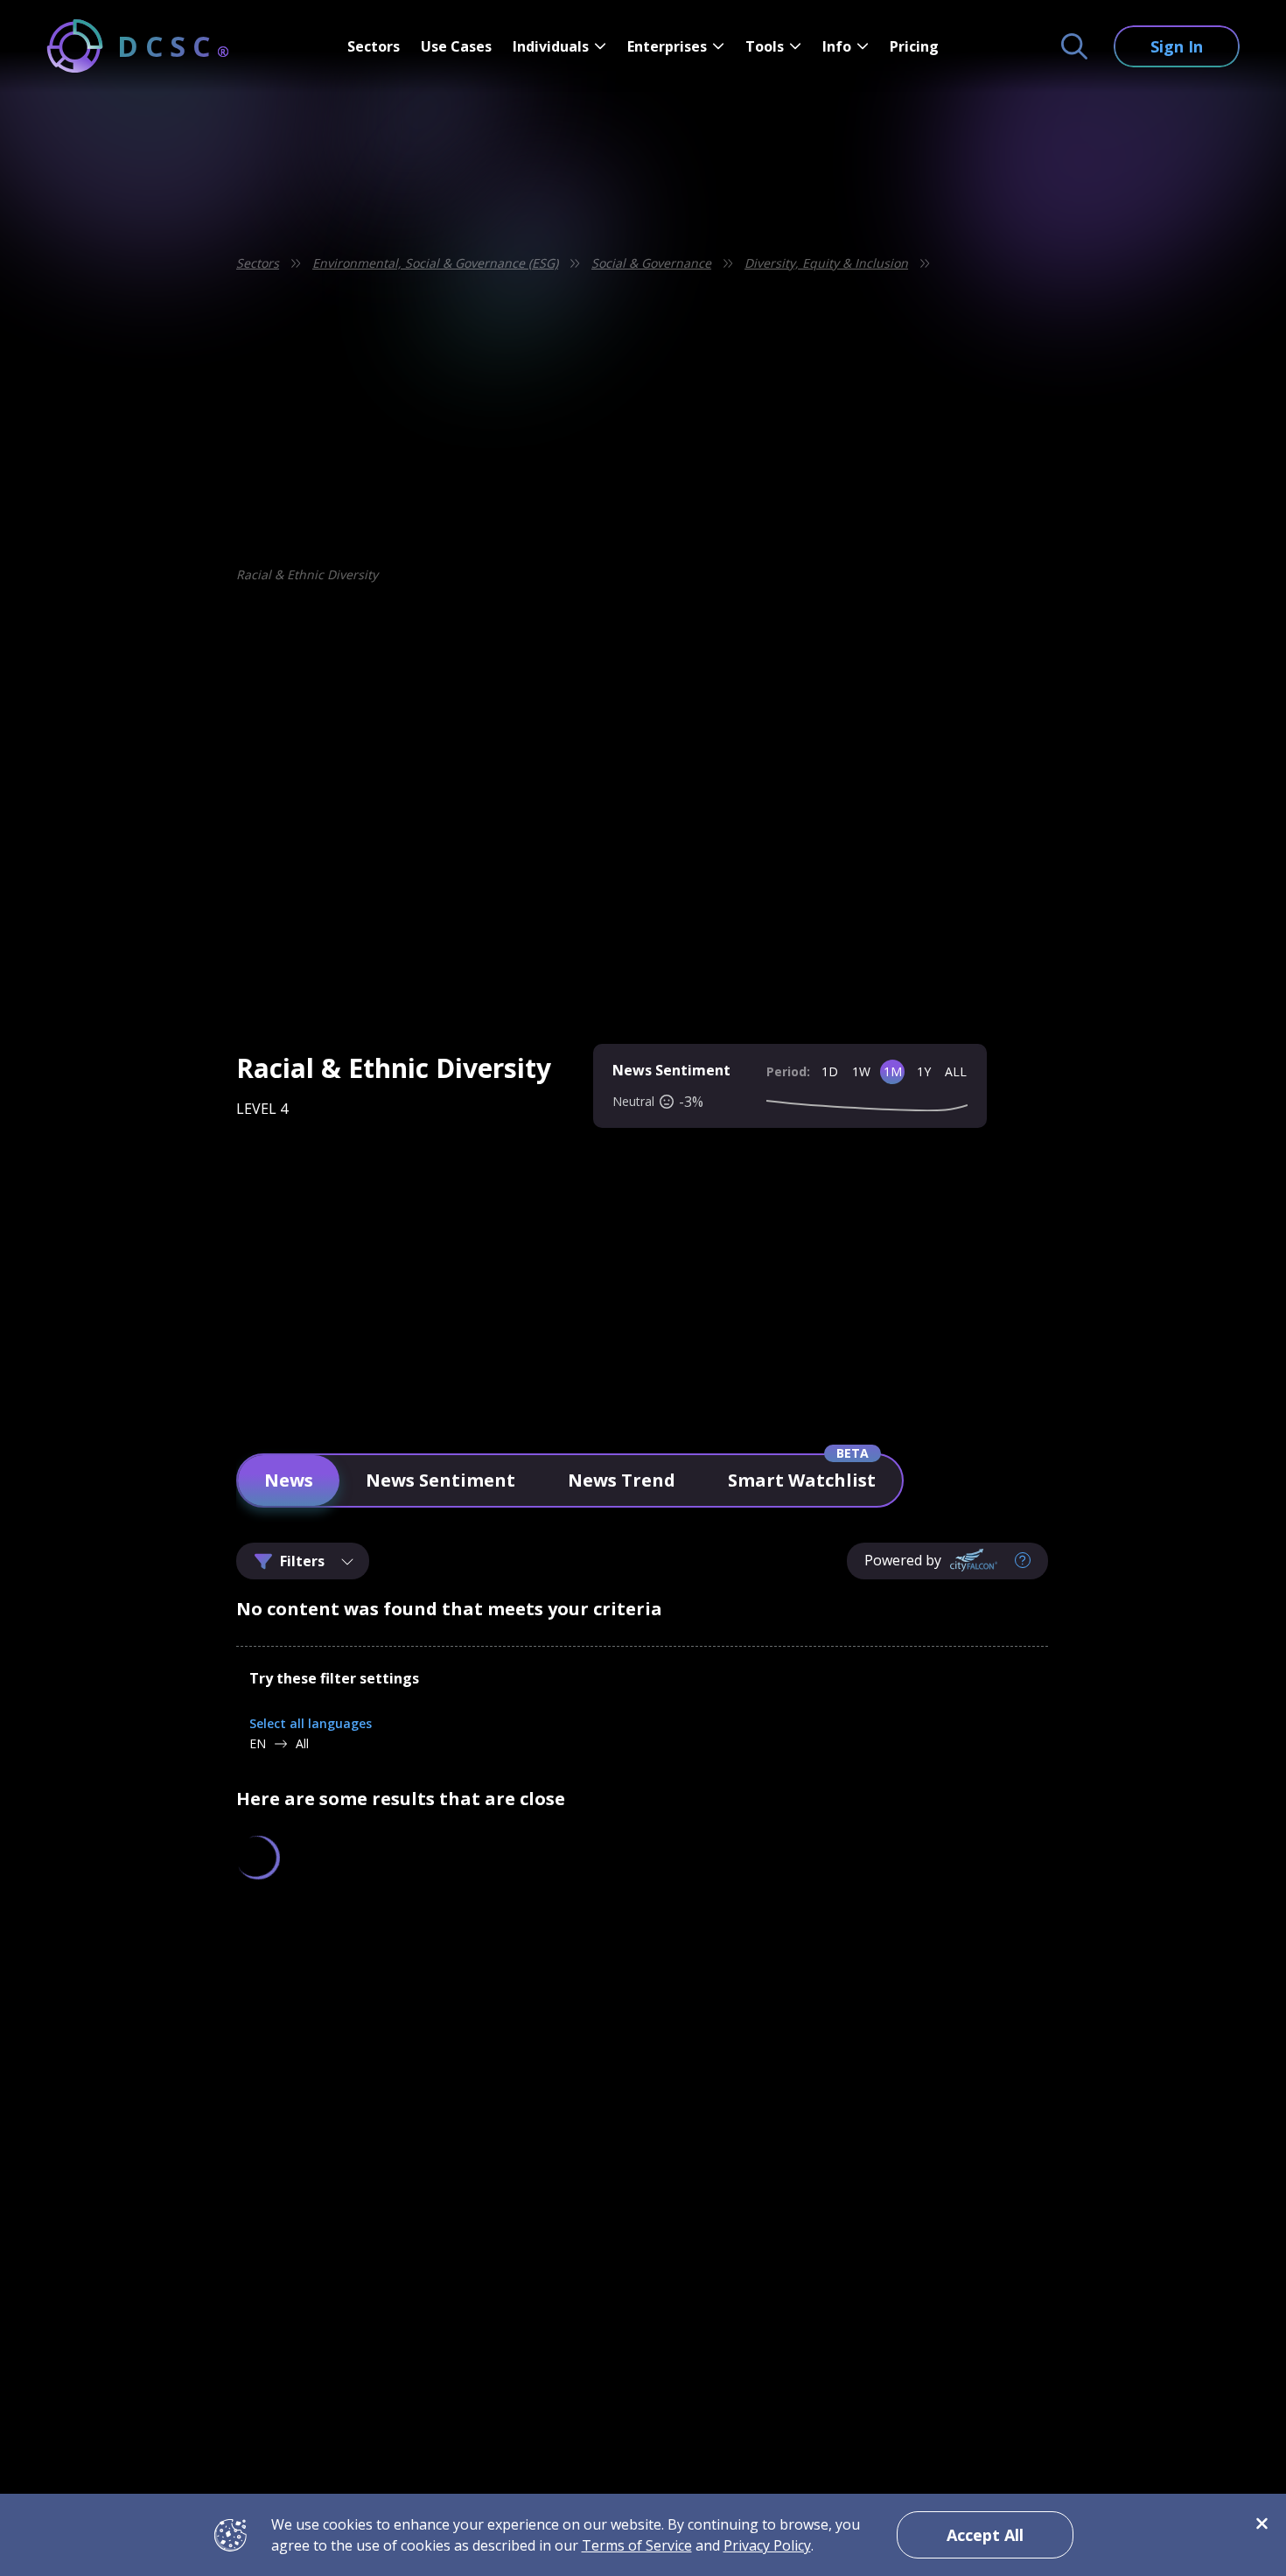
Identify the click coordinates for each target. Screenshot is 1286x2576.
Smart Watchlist (802, 1480)
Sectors (374, 46)
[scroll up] (1097, 2022)
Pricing (914, 46)
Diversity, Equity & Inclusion (826, 263)
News (289, 1480)
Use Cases (456, 46)
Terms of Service (637, 2545)
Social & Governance (651, 263)
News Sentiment (440, 1480)
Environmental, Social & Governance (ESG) (435, 263)
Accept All (985, 2535)
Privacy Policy (767, 2545)
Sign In (1177, 46)
